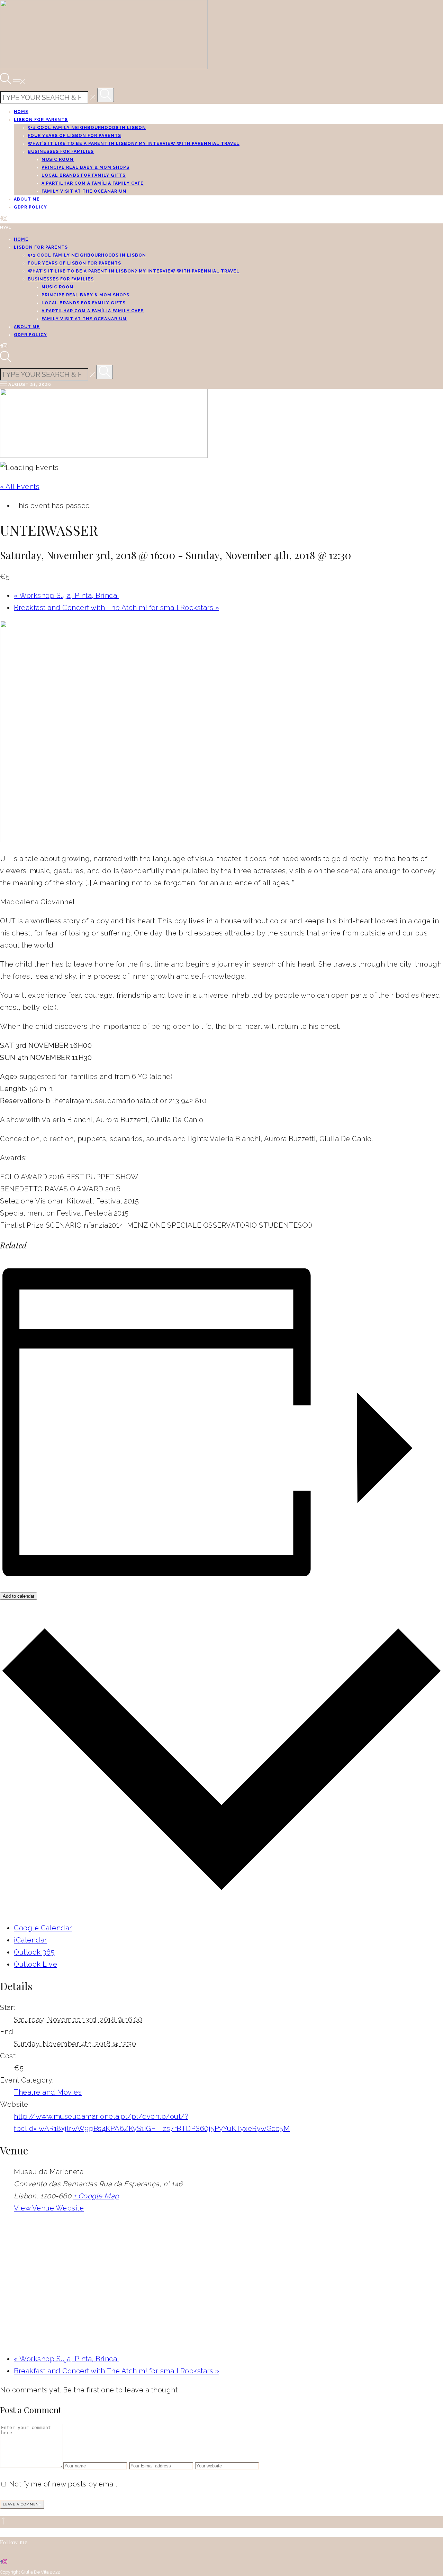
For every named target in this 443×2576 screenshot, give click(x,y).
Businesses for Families (61, 151)
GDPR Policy (30, 207)
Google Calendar (43, 1928)
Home (21, 112)
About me (27, 199)
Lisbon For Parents (41, 120)
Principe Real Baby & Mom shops (85, 167)
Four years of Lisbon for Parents (74, 136)
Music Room (58, 159)
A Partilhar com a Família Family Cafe (93, 183)
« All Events (20, 487)
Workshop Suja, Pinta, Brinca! (66, 595)
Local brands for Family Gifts (84, 175)
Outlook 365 (34, 1952)
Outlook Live (35, 1964)
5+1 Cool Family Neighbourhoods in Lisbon (87, 128)
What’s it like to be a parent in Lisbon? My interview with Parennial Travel (134, 144)
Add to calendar (19, 1596)
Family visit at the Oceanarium (84, 191)
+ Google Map (96, 2196)
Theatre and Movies (48, 2092)
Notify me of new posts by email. (64, 2484)
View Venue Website (49, 2208)
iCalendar (30, 1940)
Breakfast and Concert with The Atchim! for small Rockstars (116, 608)
